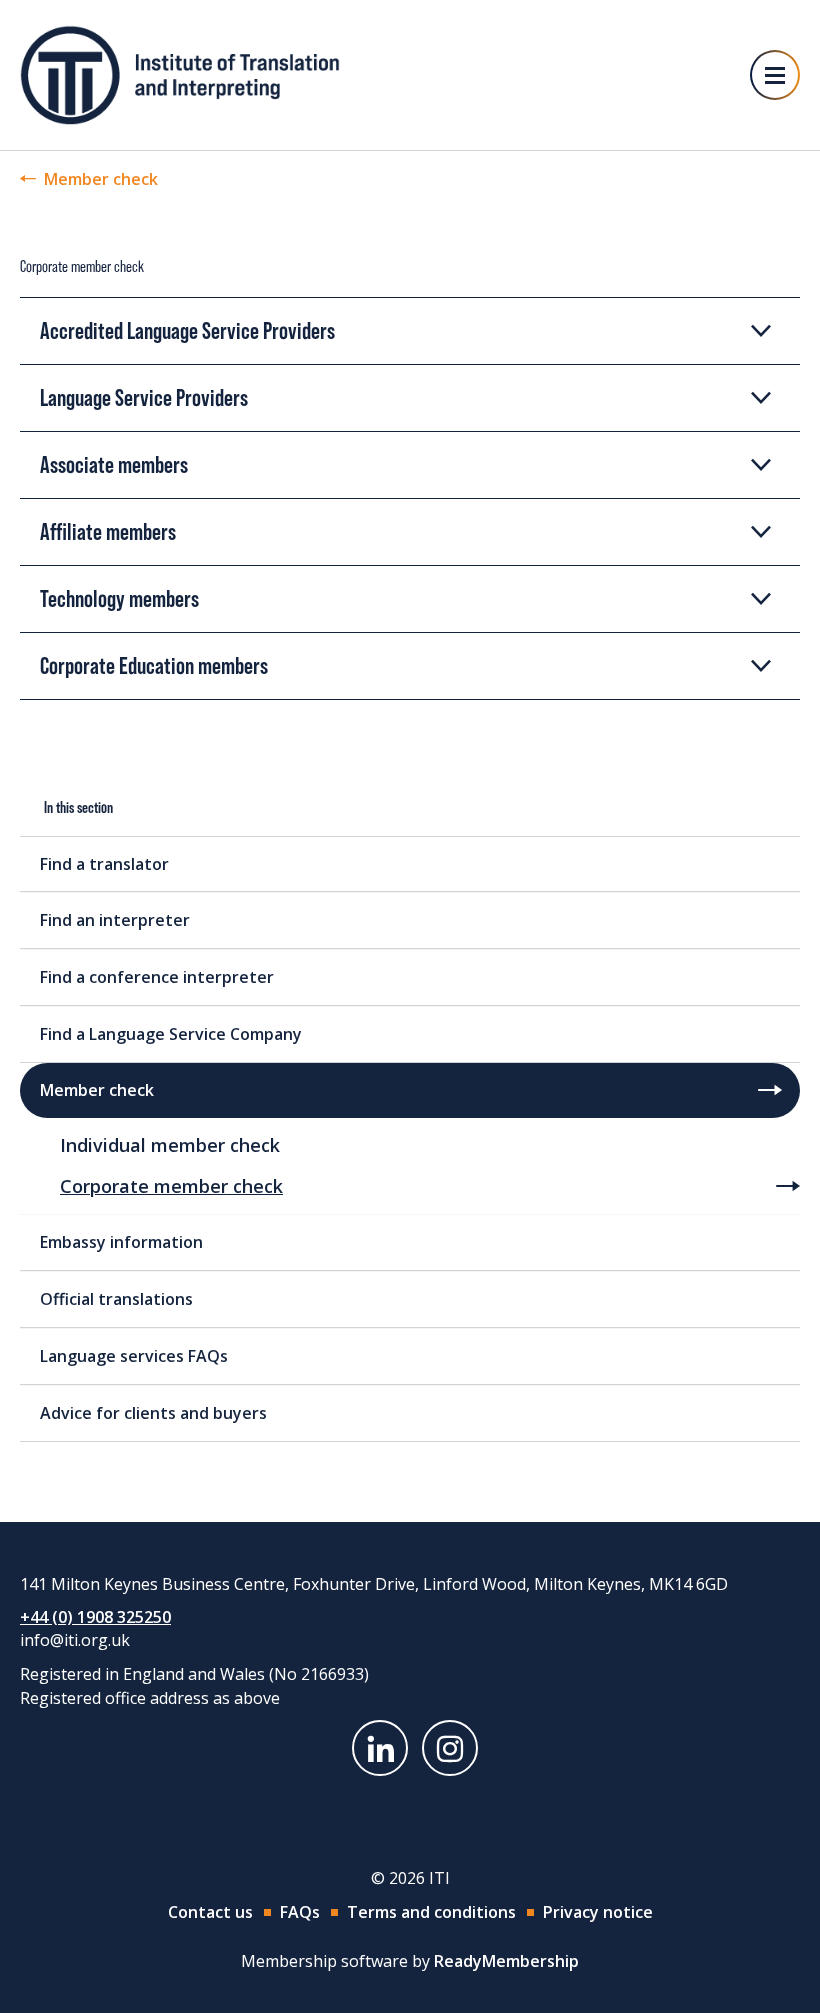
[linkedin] (380, 1748)
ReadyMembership (506, 1961)
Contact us (210, 1912)
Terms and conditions (431, 1912)
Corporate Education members (154, 665)
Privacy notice (598, 1912)
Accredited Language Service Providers (187, 330)
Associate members (114, 464)
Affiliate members (108, 531)
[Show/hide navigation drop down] (775, 75)
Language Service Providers (144, 397)
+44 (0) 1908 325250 (95, 1617)
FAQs (300, 1912)
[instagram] (450, 1748)
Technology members (119, 598)
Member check (101, 179)
